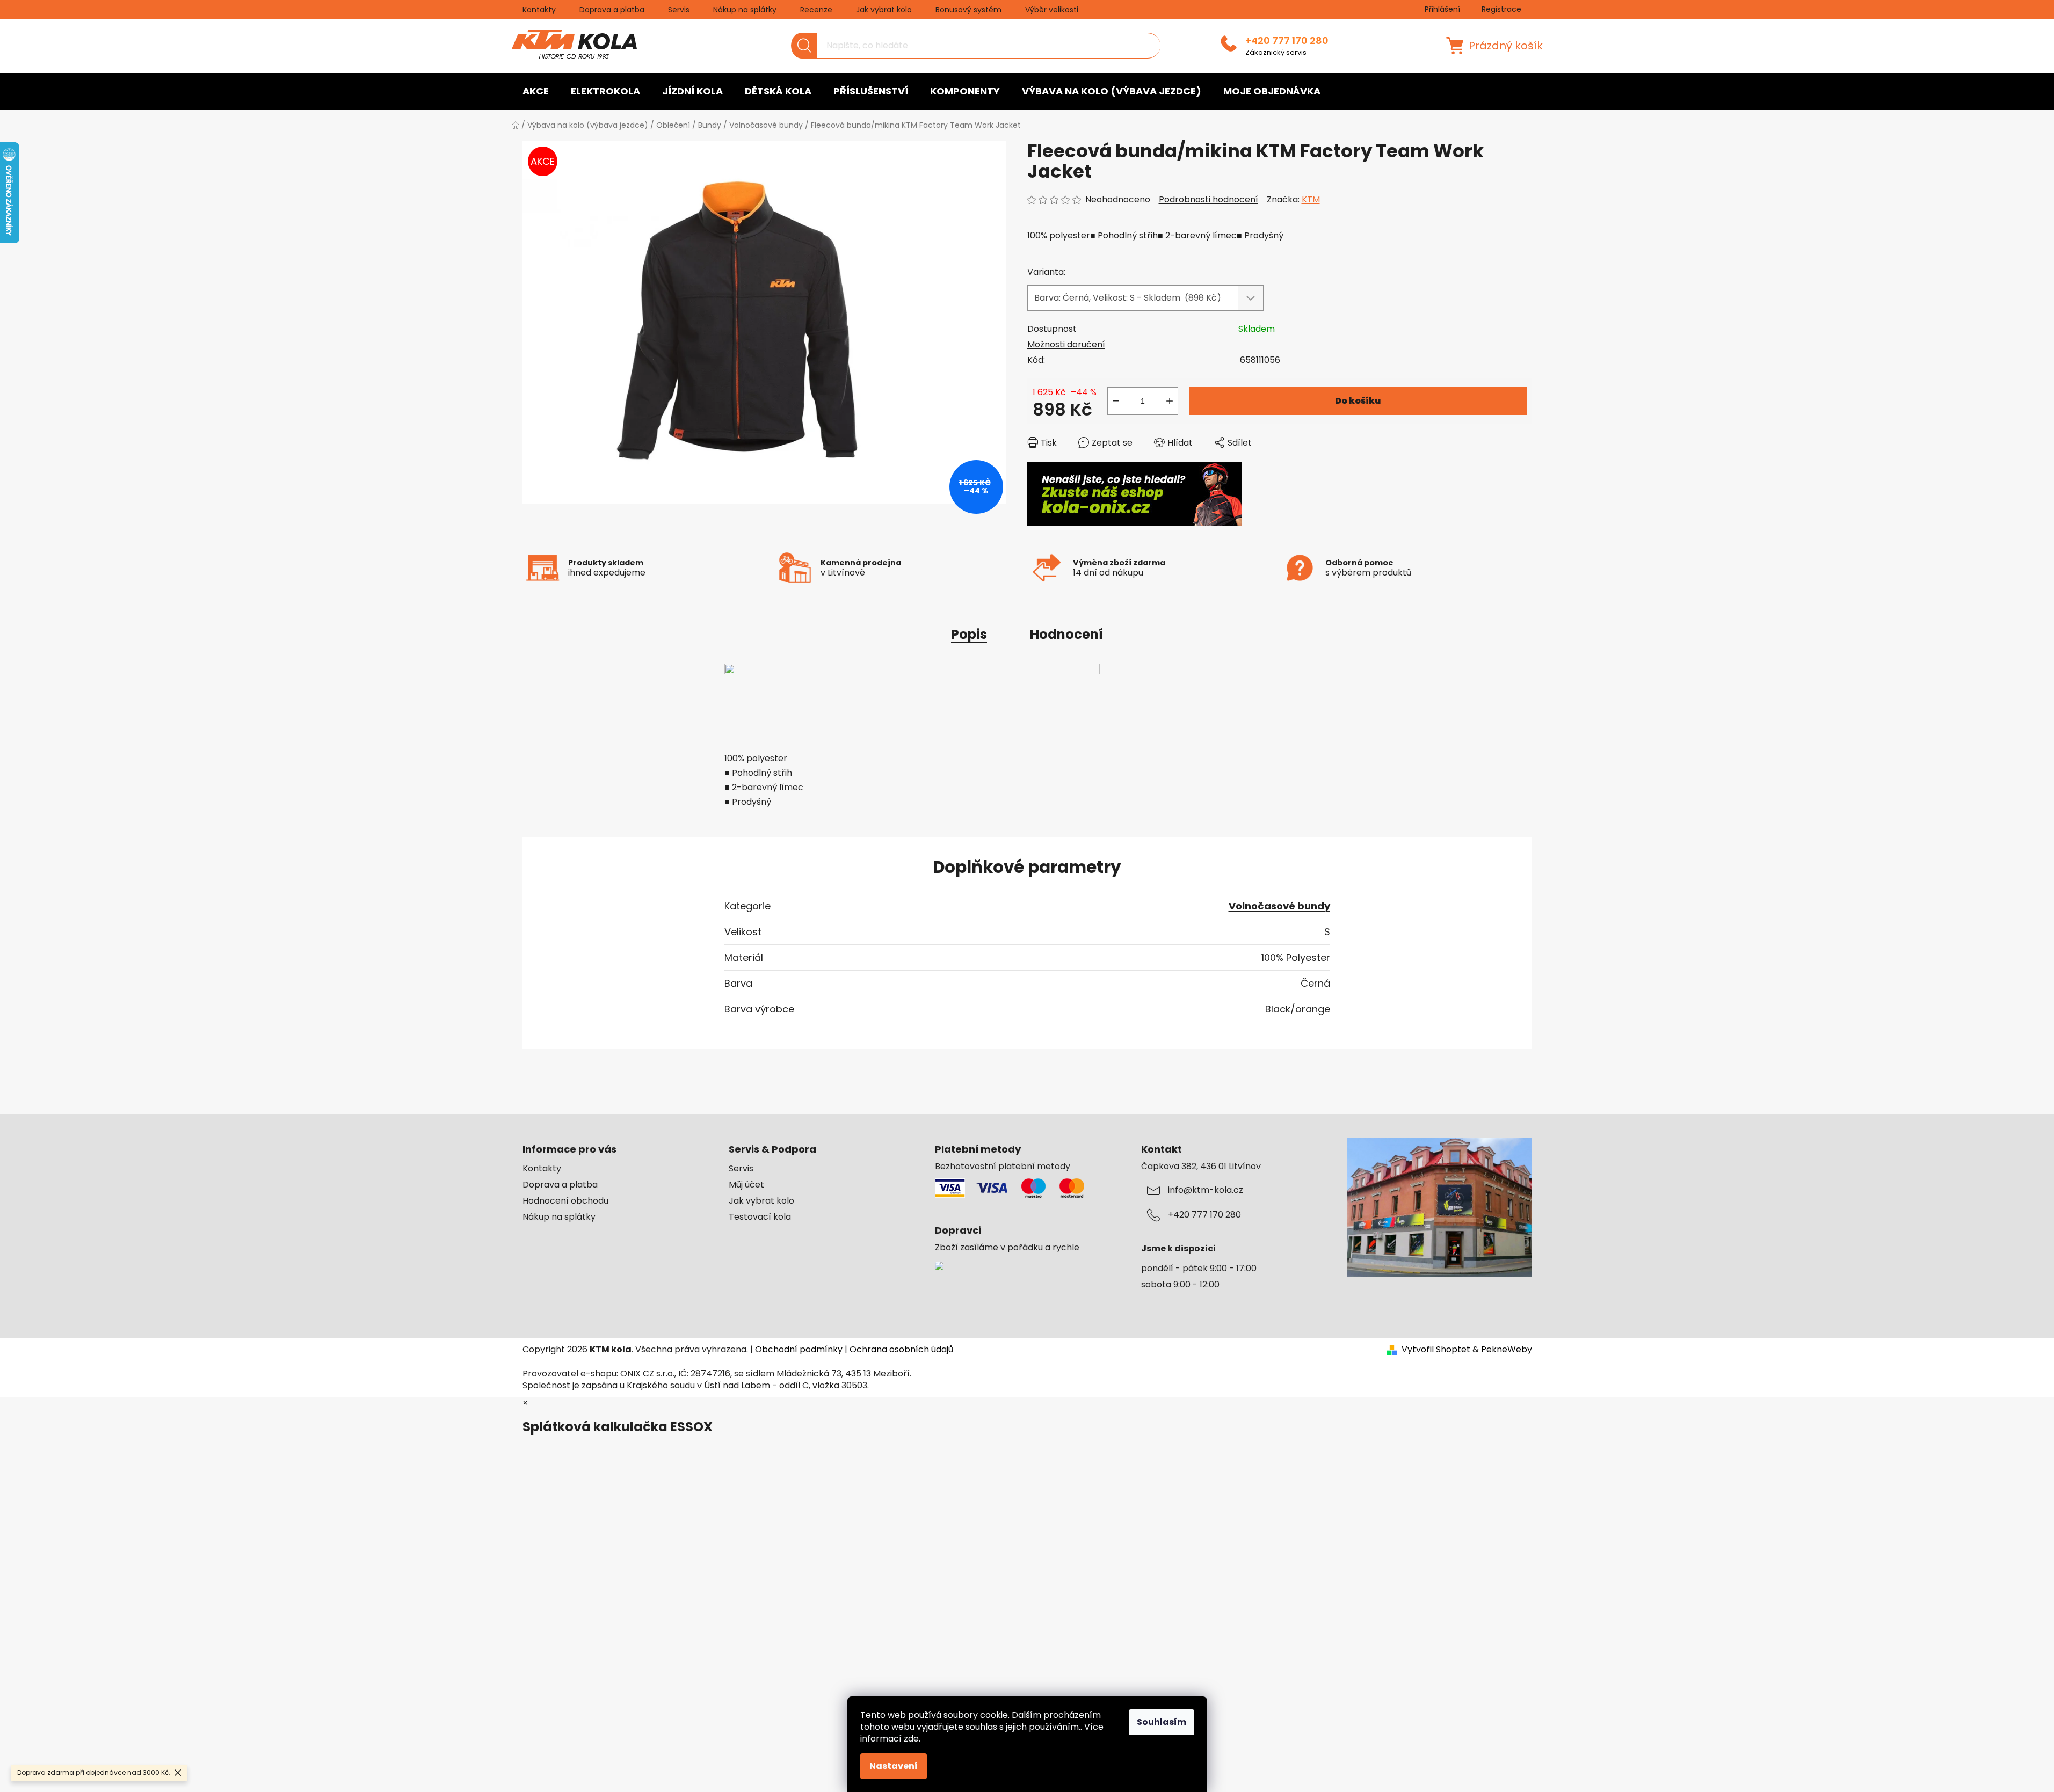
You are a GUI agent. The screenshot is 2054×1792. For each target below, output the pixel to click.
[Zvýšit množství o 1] (1170, 401)
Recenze (816, 10)
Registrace (1501, 9)
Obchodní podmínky (799, 1349)
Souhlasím (1162, 1722)
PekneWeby (1507, 1350)
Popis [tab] (969, 634)
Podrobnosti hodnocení (1209, 200)
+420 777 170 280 (1287, 41)
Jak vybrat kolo (884, 10)
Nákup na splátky (745, 10)
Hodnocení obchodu (565, 1201)
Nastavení (894, 1766)
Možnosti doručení (1066, 344)
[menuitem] (536, 91)
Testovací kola (760, 1217)
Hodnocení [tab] (1066, 634)
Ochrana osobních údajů (901, 1349)
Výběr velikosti (1052, 10)
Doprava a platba (612, 10)
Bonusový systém (968, 10)
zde (911, 1739)
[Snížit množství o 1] (1116, 401)
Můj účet (746, 1185)
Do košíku (1358, 401)
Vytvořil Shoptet (1436, 1350)
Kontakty (539, 10)
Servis (679, 10)
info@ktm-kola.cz (1206, 1190)
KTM (1311, 199)
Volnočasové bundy (1279, 906)
